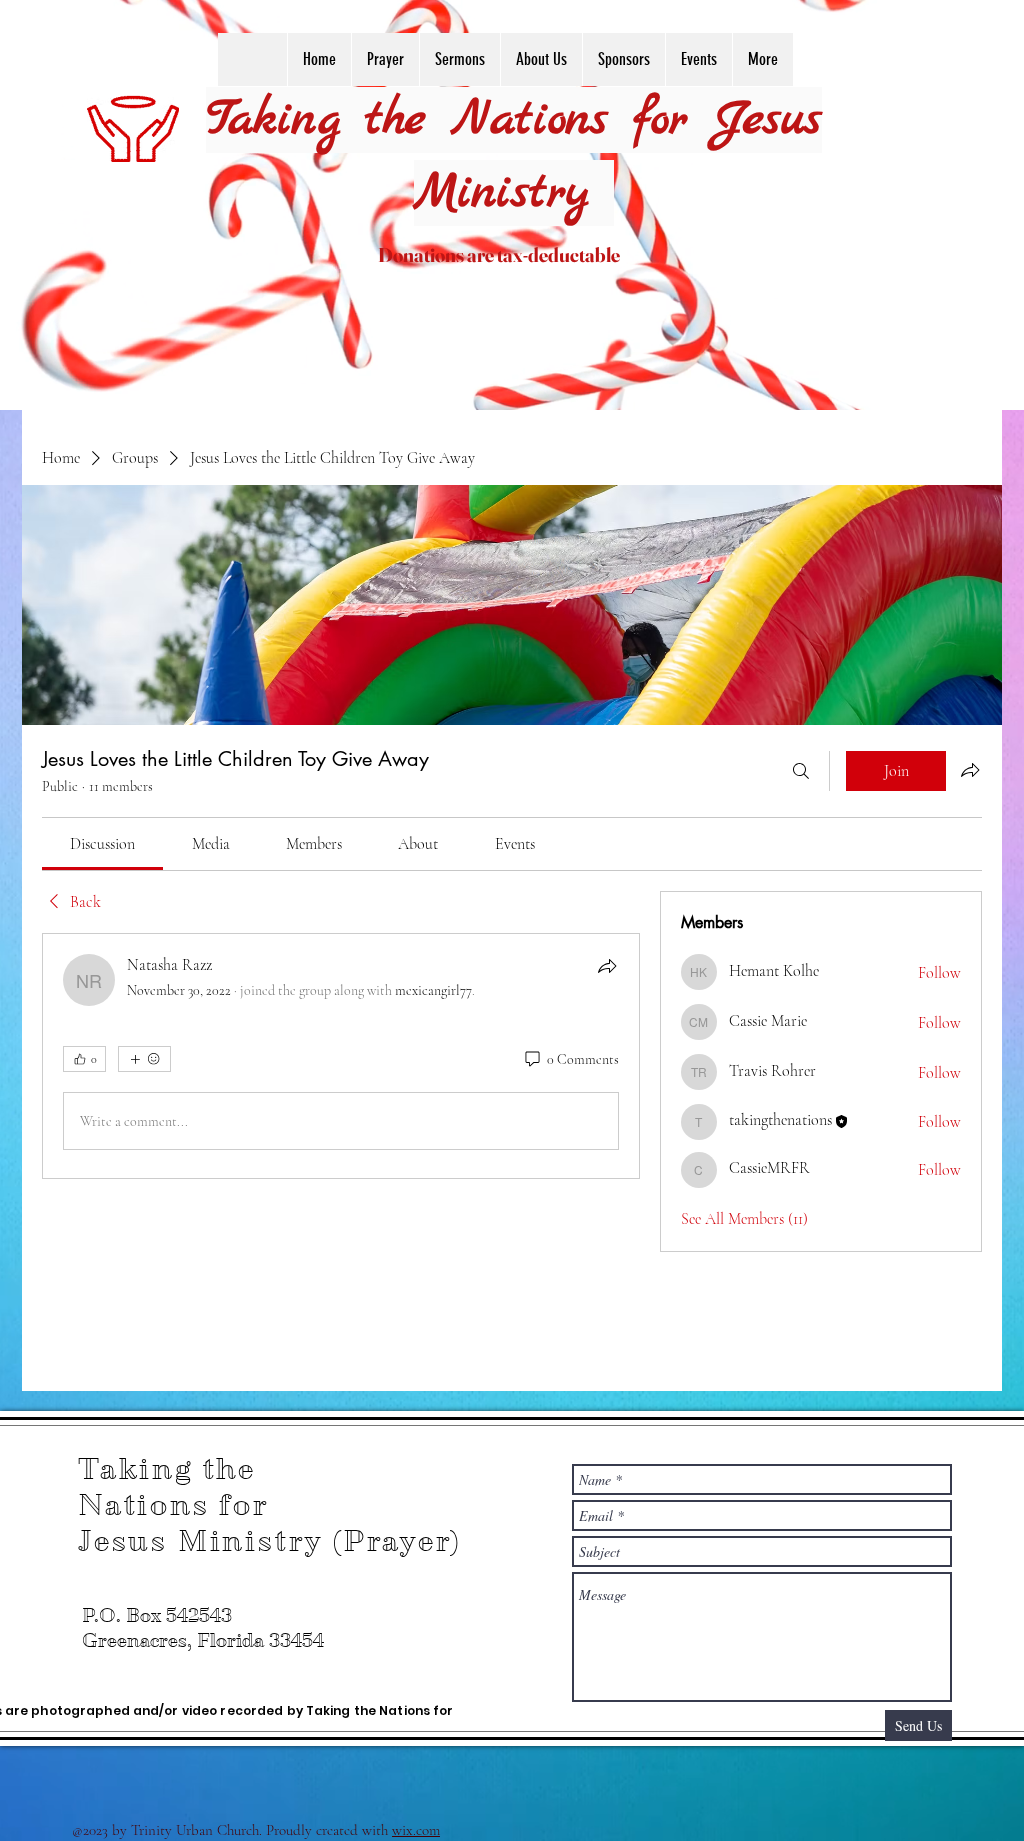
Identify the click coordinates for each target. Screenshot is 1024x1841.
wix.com (416, 1830)
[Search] (801, 771)
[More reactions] (144, 1059)
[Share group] (970, 770)
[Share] (607, 966)
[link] (102, 844)
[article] (341, 1056)
